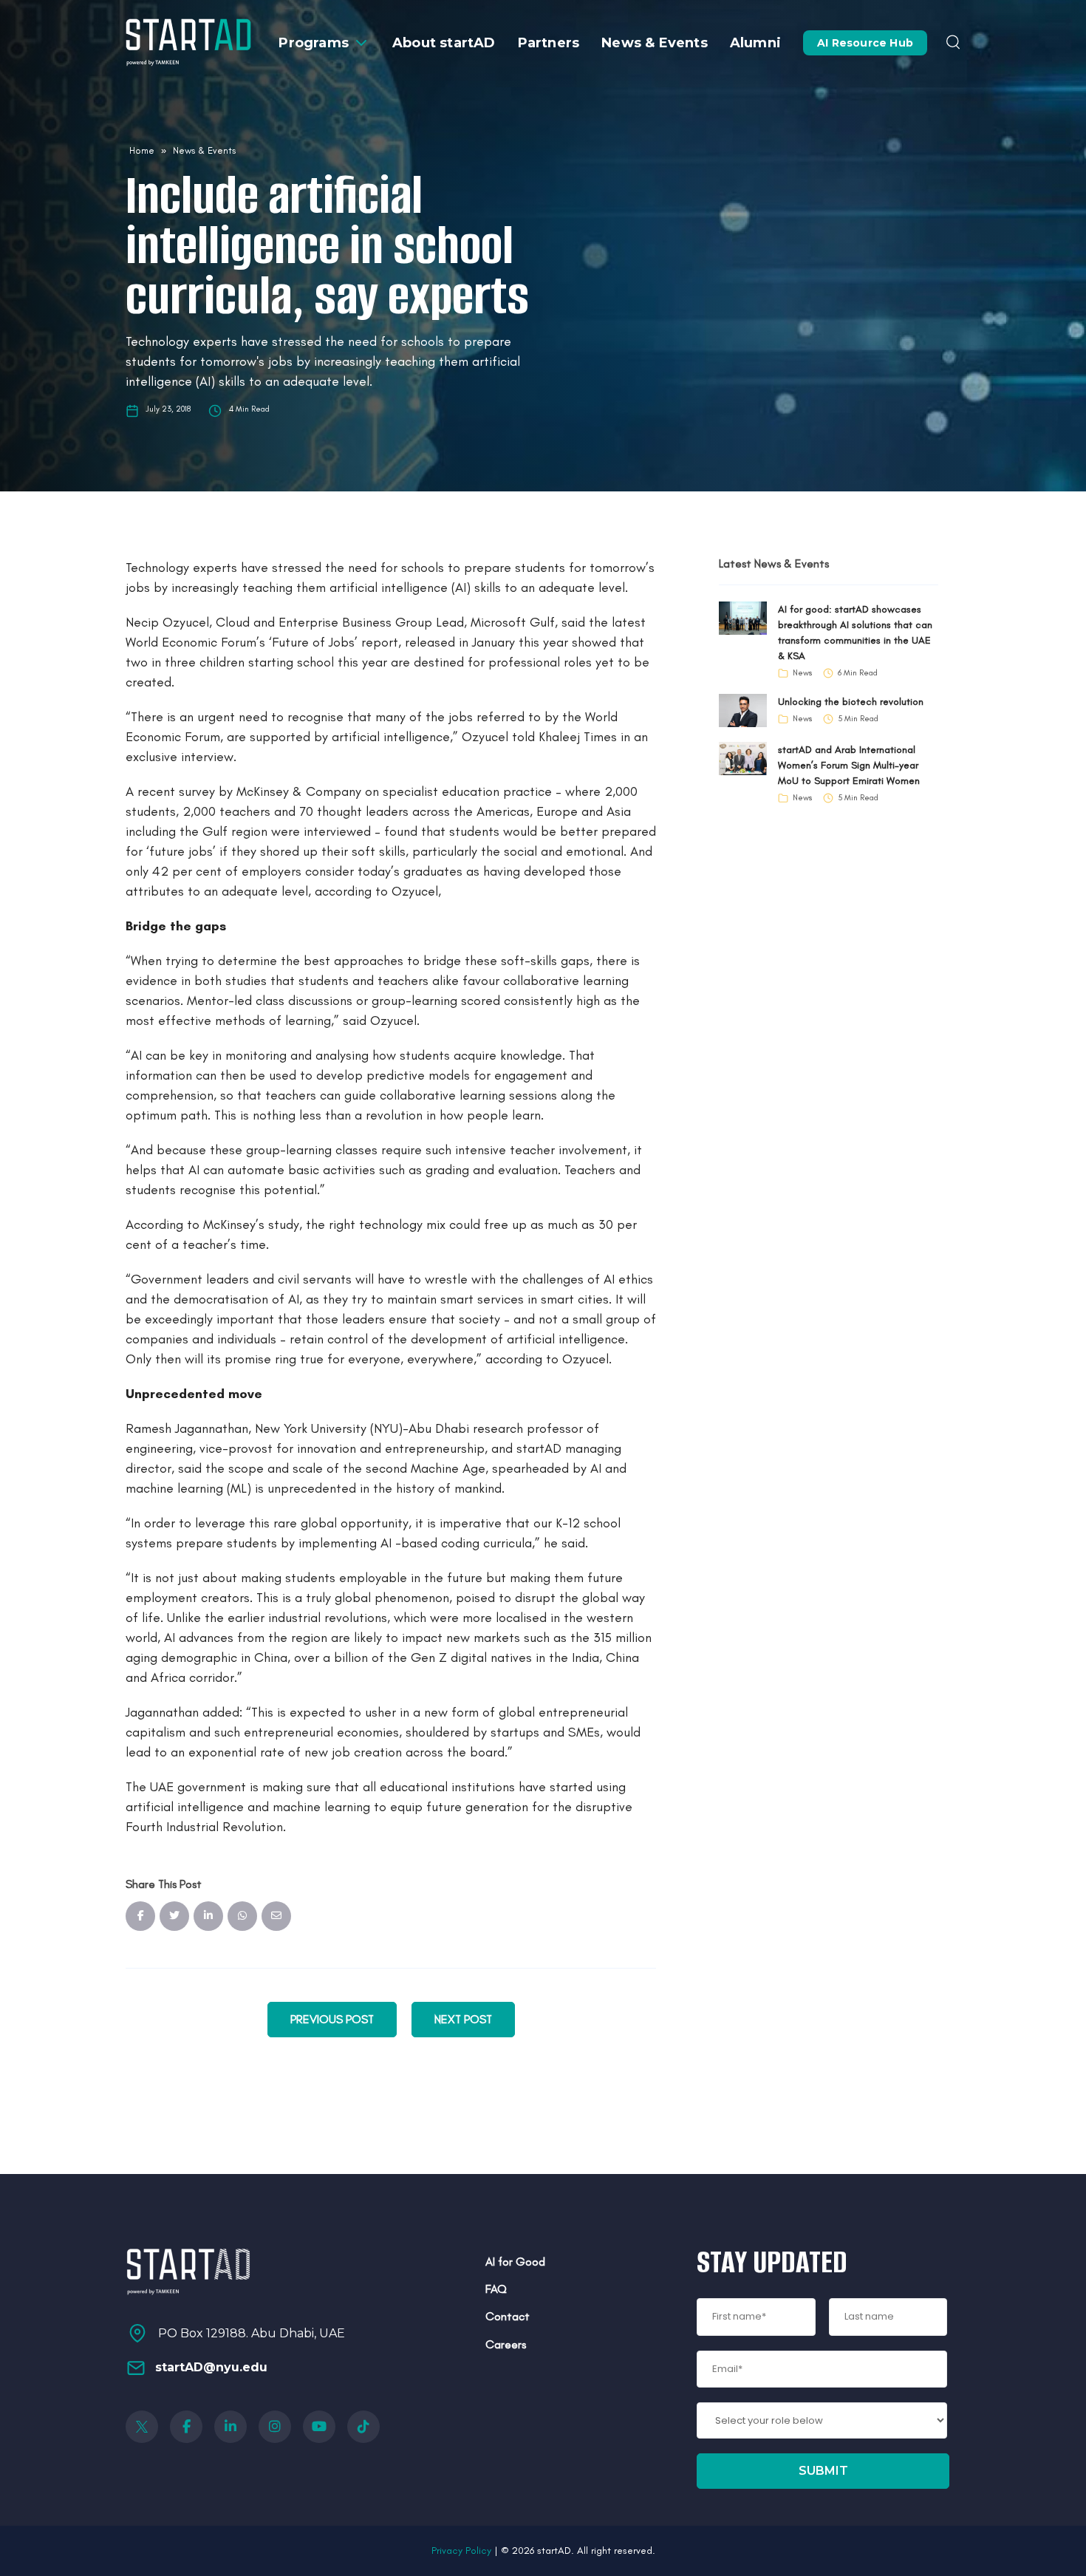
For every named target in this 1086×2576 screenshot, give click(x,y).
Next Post (463, 2019)
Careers (506, 2344)
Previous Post (332, 2019)
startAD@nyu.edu (211, 2367)
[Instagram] (275, 2427)
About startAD (444, 43)
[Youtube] (319, 2427)
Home (142, 150)
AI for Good (515, 2262)
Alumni (755, 43)
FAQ (496, 2289)
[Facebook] (186, 2427)
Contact (508, 2316)
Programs (314, 43)
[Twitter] (142, 2427)
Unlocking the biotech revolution (851, 702)
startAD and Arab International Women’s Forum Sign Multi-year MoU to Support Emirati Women (849, 765)
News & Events (655, 43)
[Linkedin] (230, 2427)
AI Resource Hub (865, 43)
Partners (549, 43)
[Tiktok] (363, 2427)
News (802, 673)
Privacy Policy (461, 2551)
